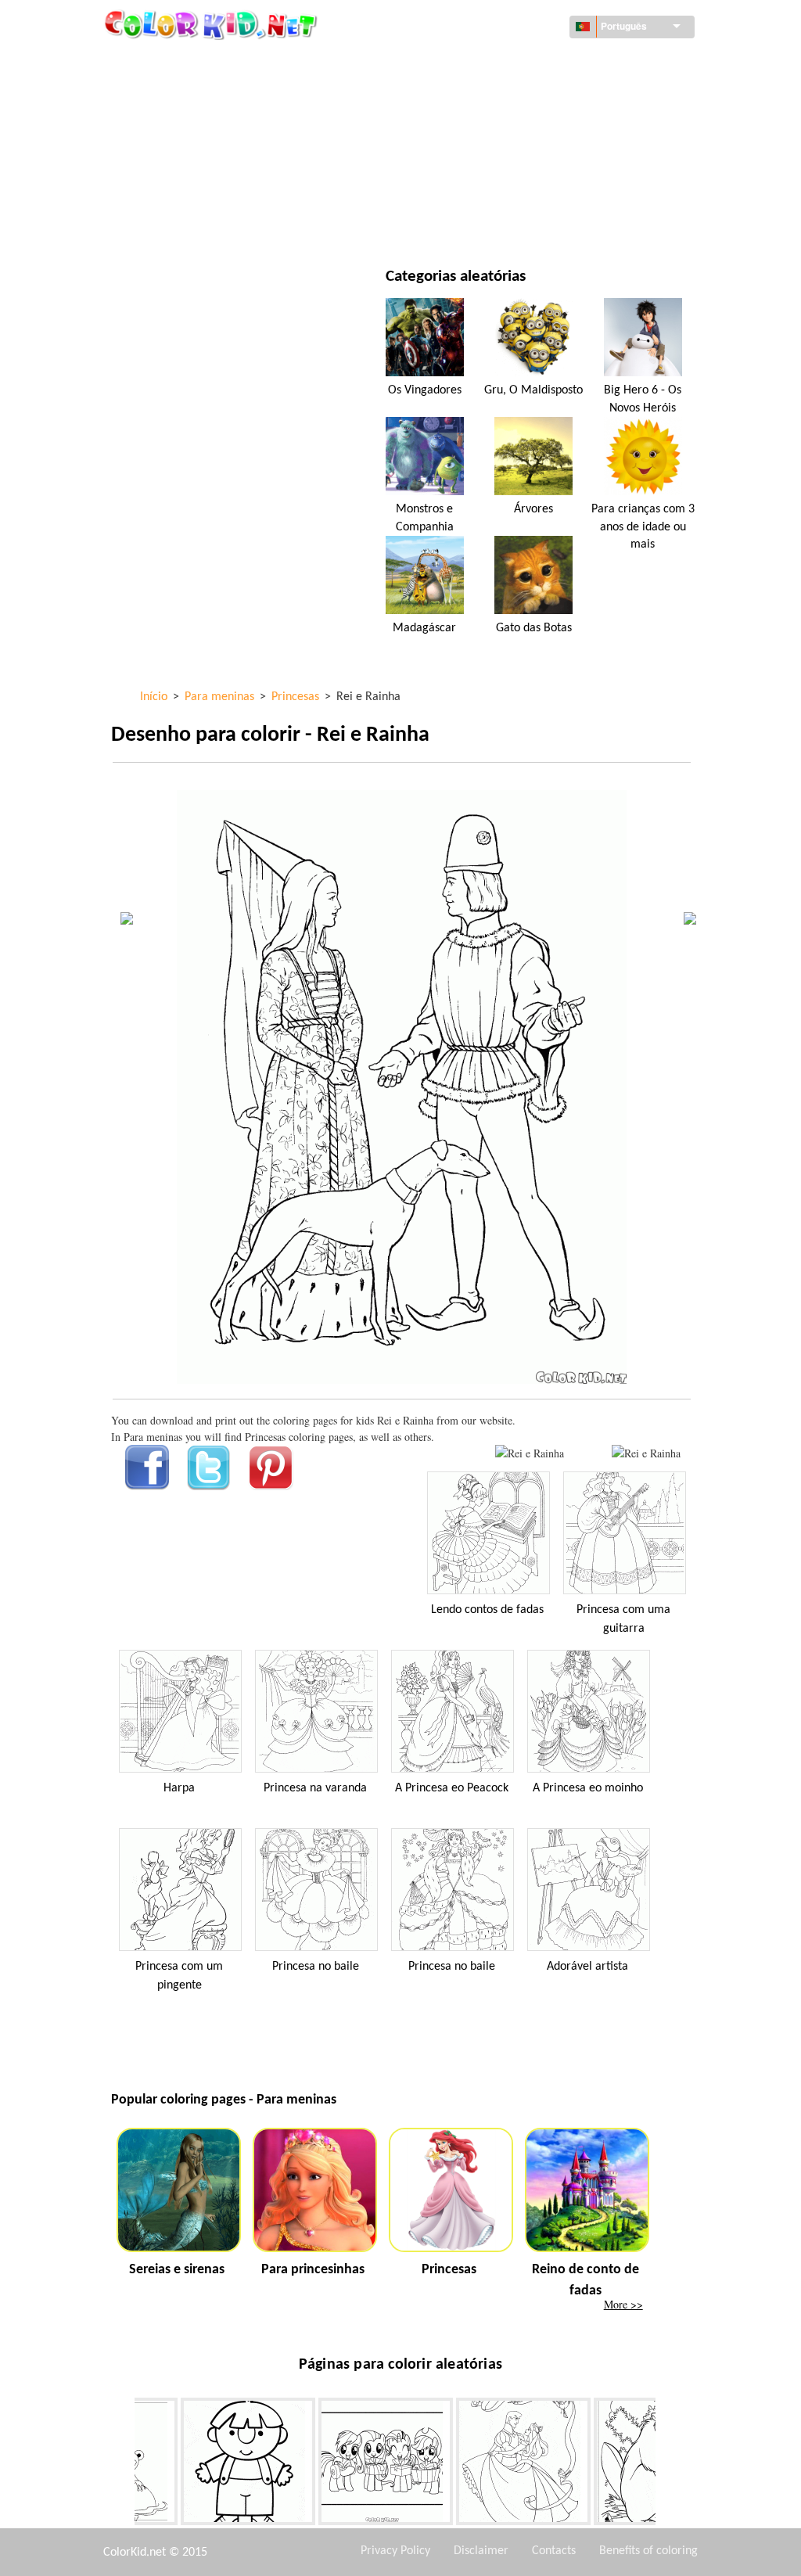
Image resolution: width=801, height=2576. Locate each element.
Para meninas (486, 126)
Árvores (533, 509)
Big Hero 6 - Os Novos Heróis (643, 399)
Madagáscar (424, 628)
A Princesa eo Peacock (452, 1788)
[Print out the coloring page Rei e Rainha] (530, 1453)
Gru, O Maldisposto (533, 390)
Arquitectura (183, 94)
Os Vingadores (425, 390)
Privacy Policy (395, 2551)
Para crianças (183, 190)
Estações (170, 158)
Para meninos (487, 158)
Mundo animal (490, 94)
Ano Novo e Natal (496, 190)
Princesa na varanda (315, 1788)
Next (667, 2465)
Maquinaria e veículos (206, 62)
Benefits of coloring (648, 2551)
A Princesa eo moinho (588, 1788)
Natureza (476, 223)
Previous (123, 2465)
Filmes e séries (184, 223)
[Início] (213, 24)
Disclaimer (481, 2551)
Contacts (554, 2551)
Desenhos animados (199, 126)
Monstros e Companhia (425, 518)
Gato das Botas (534, 628)
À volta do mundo (498, 62)
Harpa (179, 1788)
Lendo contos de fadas (487, 1610)
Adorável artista (587, 1967)
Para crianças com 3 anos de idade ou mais (643, 527)
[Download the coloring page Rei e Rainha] (646, 1453)
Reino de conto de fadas (585, 2280)
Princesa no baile (316, 1967)
